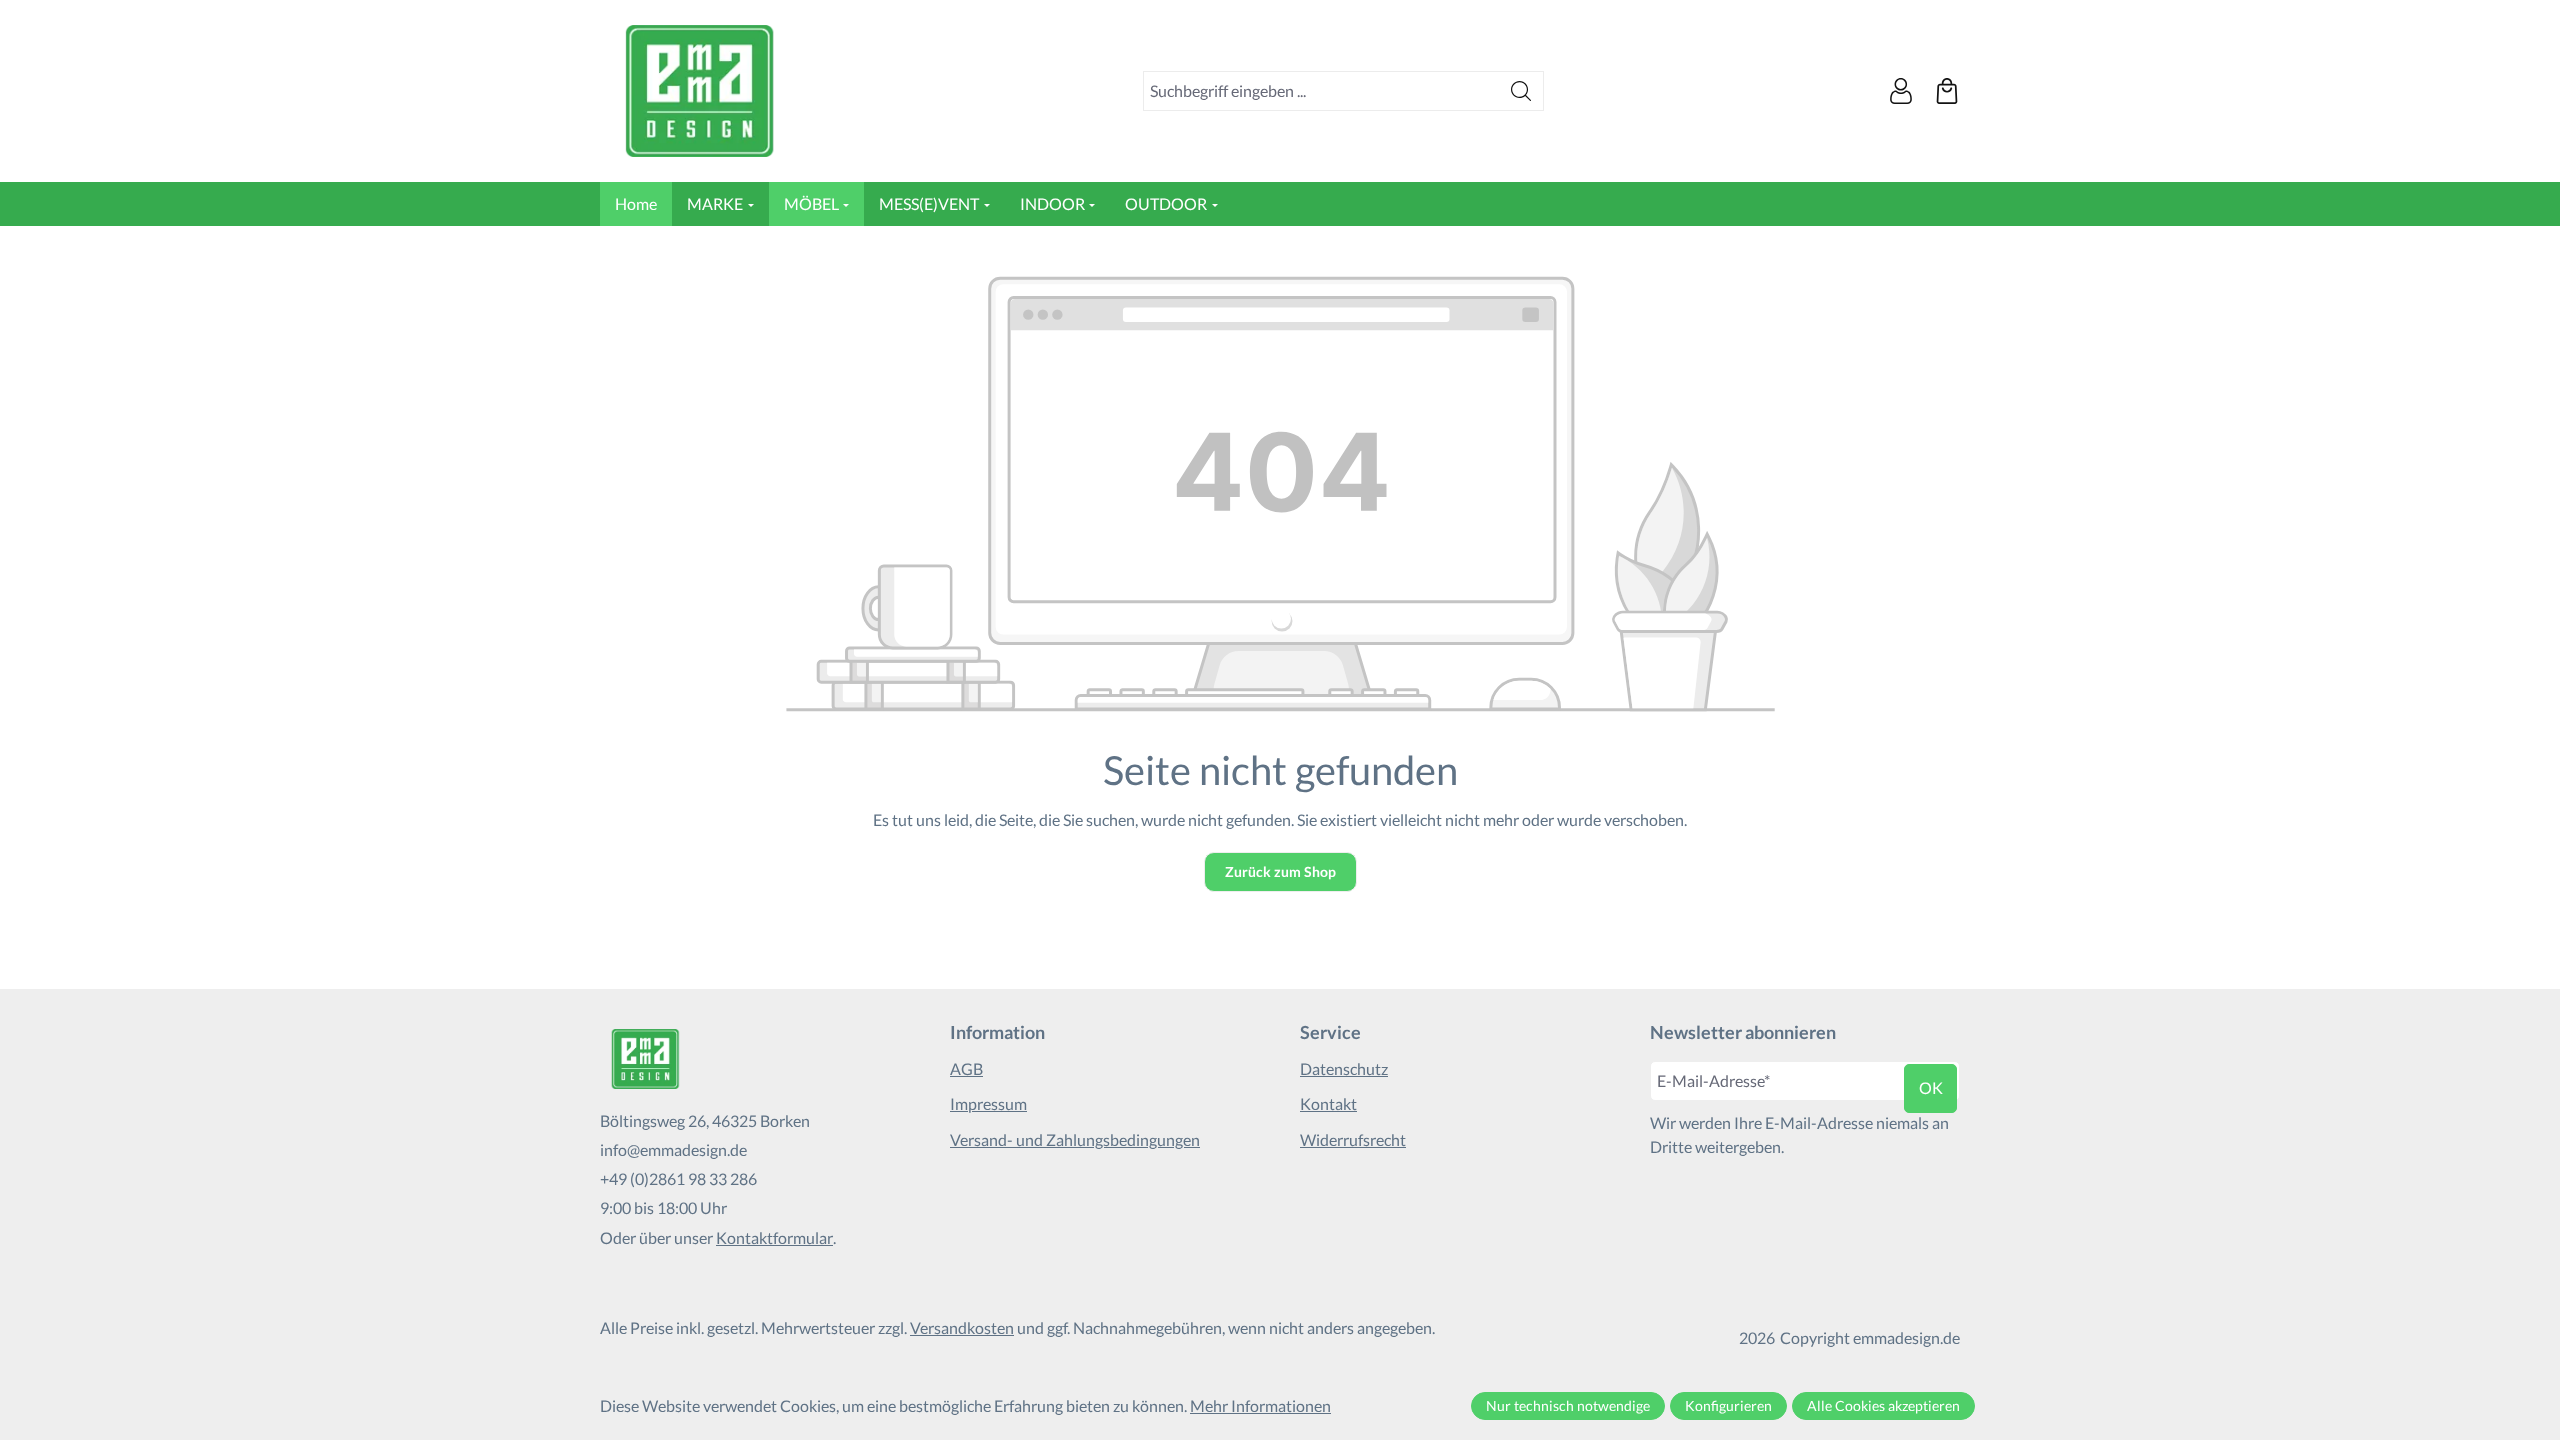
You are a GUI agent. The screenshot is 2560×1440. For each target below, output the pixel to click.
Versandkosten (962, 1327)
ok (1931, 1087)
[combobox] (1321, 91)
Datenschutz (1344, 1068)
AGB (966, 1068)
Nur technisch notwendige (1568, 1405)
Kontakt (1328, 1103)
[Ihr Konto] (1901, 91)
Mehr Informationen (1260, 1405)
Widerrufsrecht (1353, 1139)
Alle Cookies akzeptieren (1883, 1405)
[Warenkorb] (1947, 91)
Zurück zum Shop (1280, 871)
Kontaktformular (774, 1237)
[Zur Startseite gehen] (700, 91)
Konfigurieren (1728, 1405)
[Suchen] (1521, 91)
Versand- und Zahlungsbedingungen (1075, 1139)
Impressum (988, 1103)
